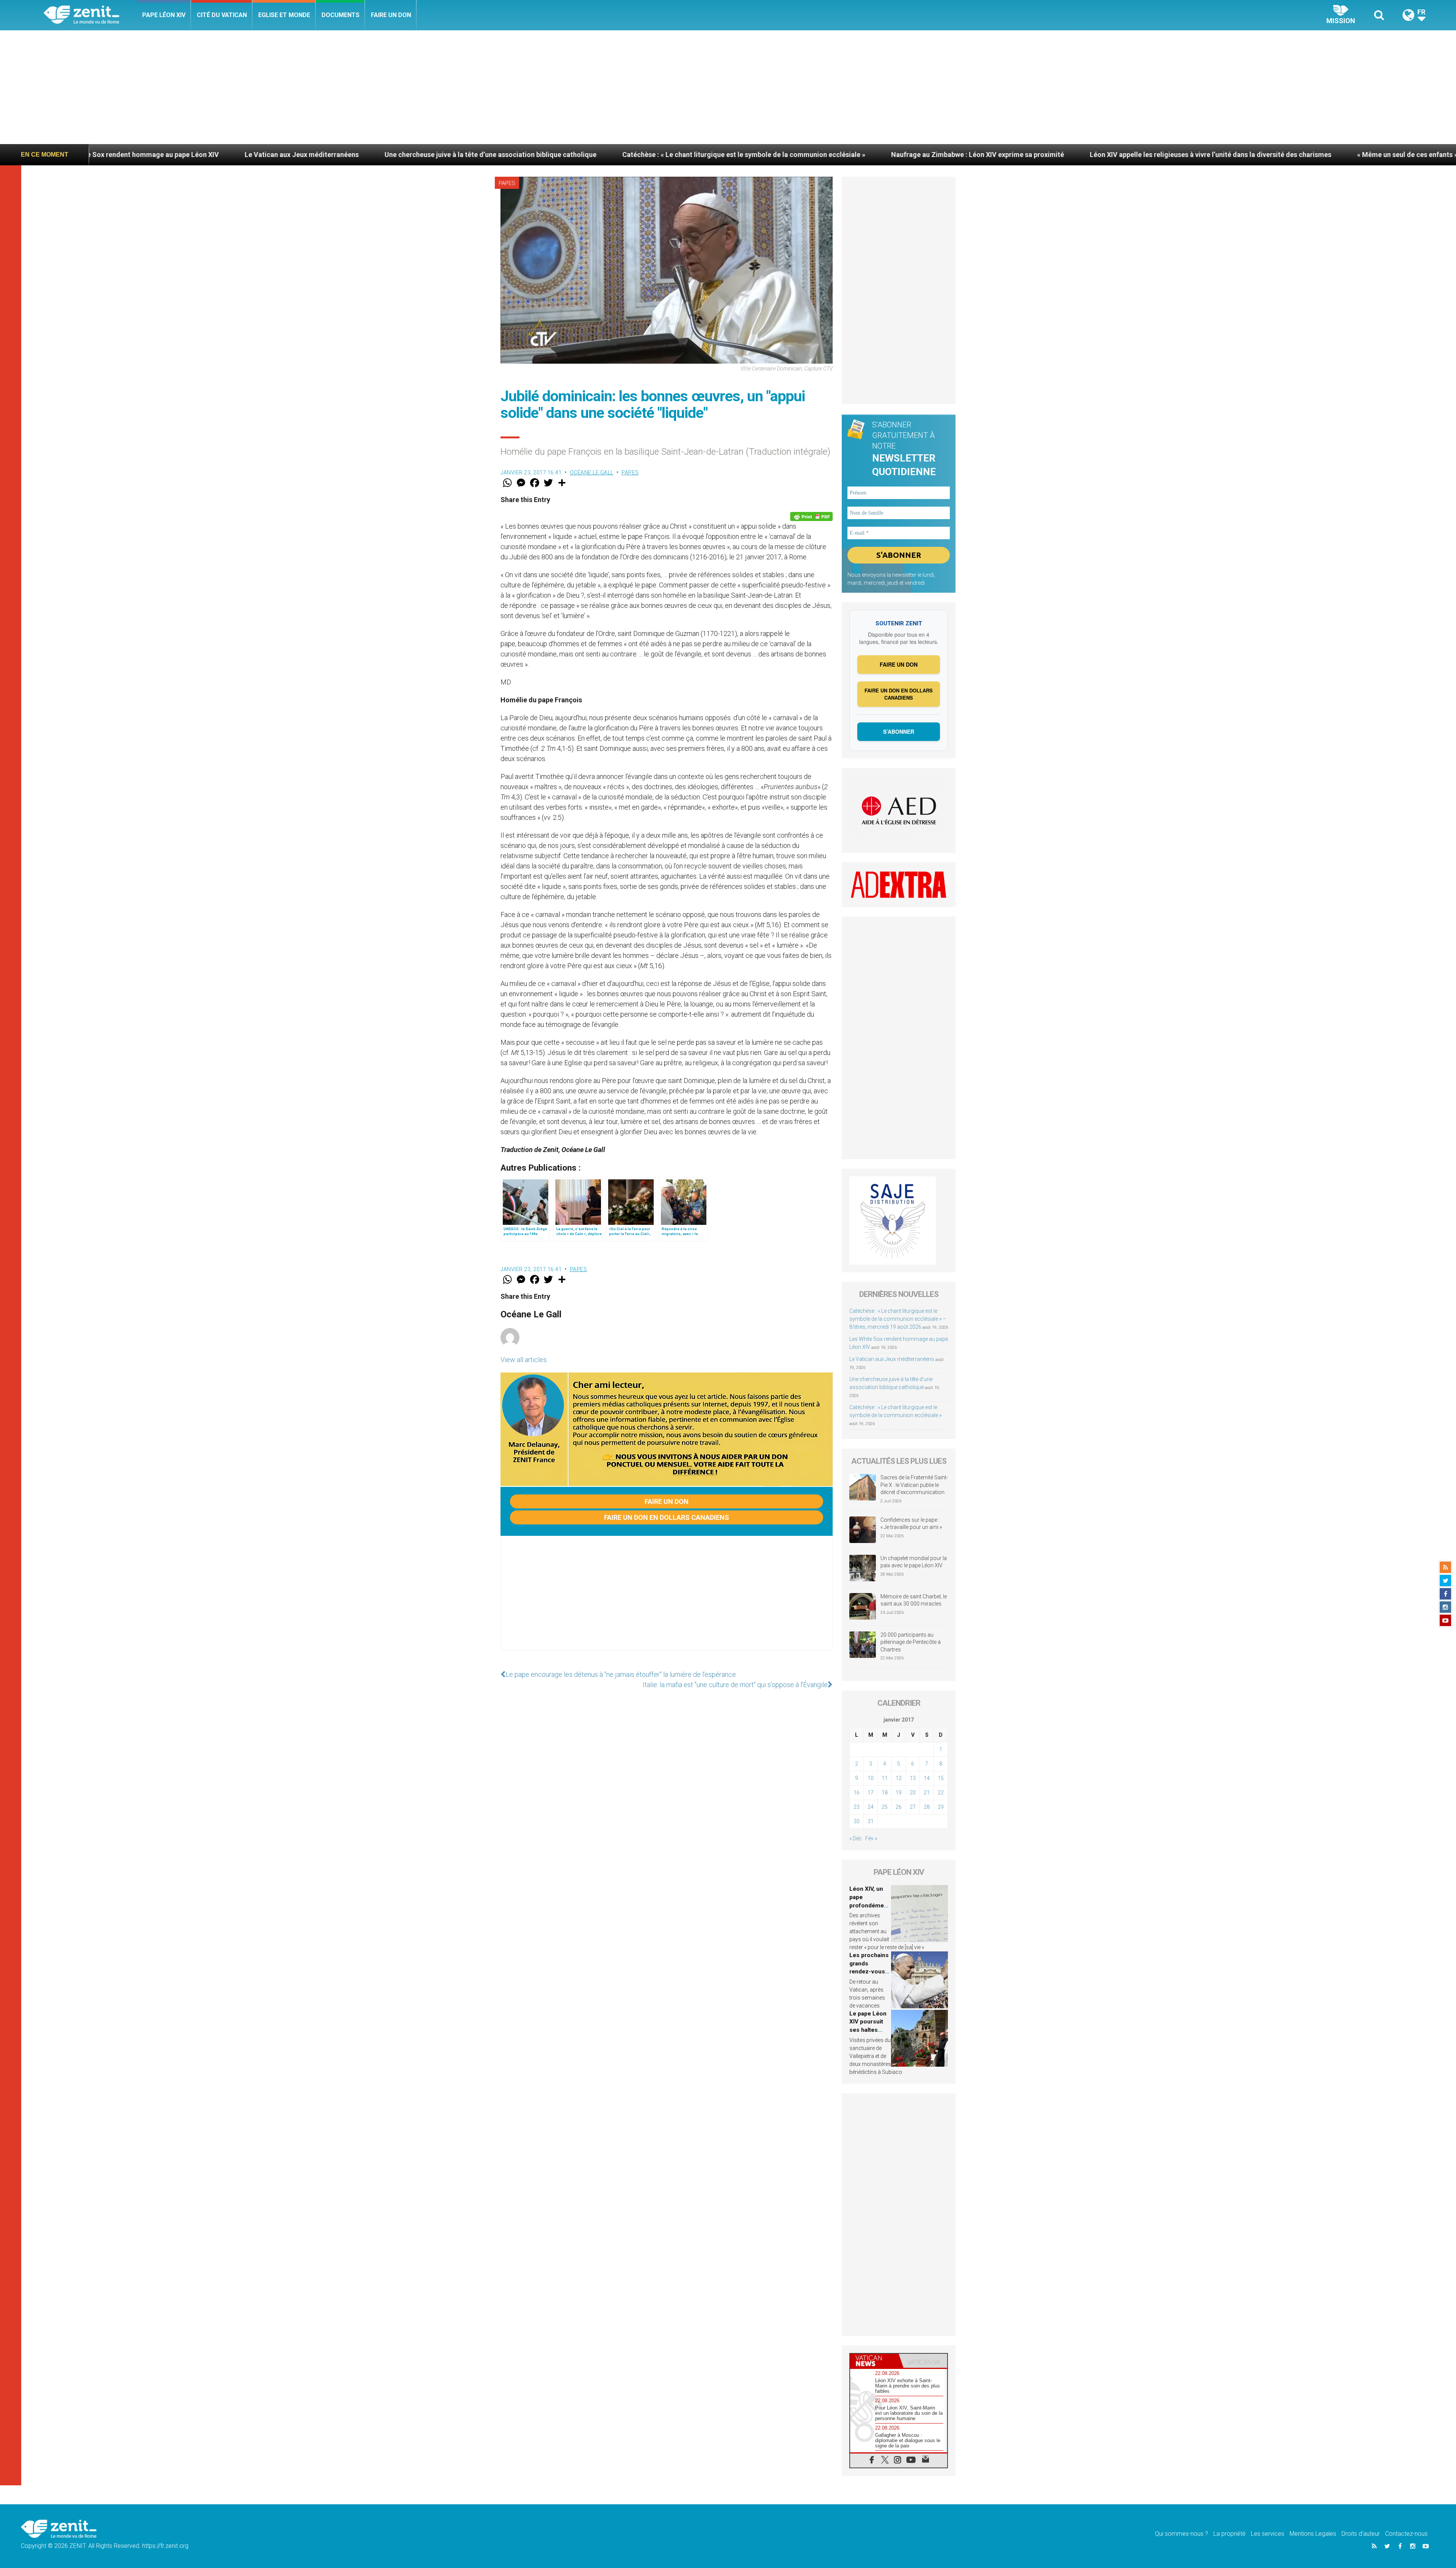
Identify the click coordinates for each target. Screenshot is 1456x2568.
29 (941, 1807)
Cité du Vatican (222, 15)
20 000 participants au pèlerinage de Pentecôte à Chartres (911, 1642)
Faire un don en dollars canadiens (667, 1517)
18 (885, 1793)
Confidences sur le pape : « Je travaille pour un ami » (912, 1524)
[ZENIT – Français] (90, 15)
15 (941, 1778)
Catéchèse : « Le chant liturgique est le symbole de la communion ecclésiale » (297, 155)
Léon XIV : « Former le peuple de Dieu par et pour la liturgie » (1130, 155)
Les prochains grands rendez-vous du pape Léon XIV (869, 1972)
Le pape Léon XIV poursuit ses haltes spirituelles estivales (868, 2030)
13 (913, 1778)
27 (913, 1807)
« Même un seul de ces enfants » (961, 155)
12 (899, 1778)
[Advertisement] (728, 87)
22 (941, 1793)
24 (871, 1807)
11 (885, 1778)
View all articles (524, 1360)
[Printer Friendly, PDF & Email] (811, 516)
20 (913, 1793)
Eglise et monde (284, 15)
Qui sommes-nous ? (1181, 2534)
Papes (507, 183)
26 (899, 1807)
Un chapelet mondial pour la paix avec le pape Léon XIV (914, 1562)
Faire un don (391, 15)
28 (927, 1807)
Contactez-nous (1406, 2534)
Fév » (871, 1838)
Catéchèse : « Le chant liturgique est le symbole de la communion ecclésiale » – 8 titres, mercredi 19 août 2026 (898, 1319)
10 (871, 1778)
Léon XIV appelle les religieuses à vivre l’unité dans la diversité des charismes (764, 155)
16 (857, 1793)
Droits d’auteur (1361, 2534)
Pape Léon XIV (164, 15)
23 (857, 1807)
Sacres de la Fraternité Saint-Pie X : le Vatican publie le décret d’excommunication (914, 1485)
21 (927, 1793)
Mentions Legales (1313, 2534)
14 (927, 1778)
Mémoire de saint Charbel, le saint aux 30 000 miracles (914, 1600)
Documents (340, 15)
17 (871, 1793)
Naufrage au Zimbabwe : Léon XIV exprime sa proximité (531, 155)
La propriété (1229, 2534)
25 (885, 1807)
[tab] (874, 2361)
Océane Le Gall (592, 472)
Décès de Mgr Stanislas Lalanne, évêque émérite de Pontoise (1345, 155)
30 (857, 1821)
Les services (1268, 2534)
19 (899, 1793)
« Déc (856, 1838)
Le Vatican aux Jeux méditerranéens (892, 1359)
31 (871, 1821)
